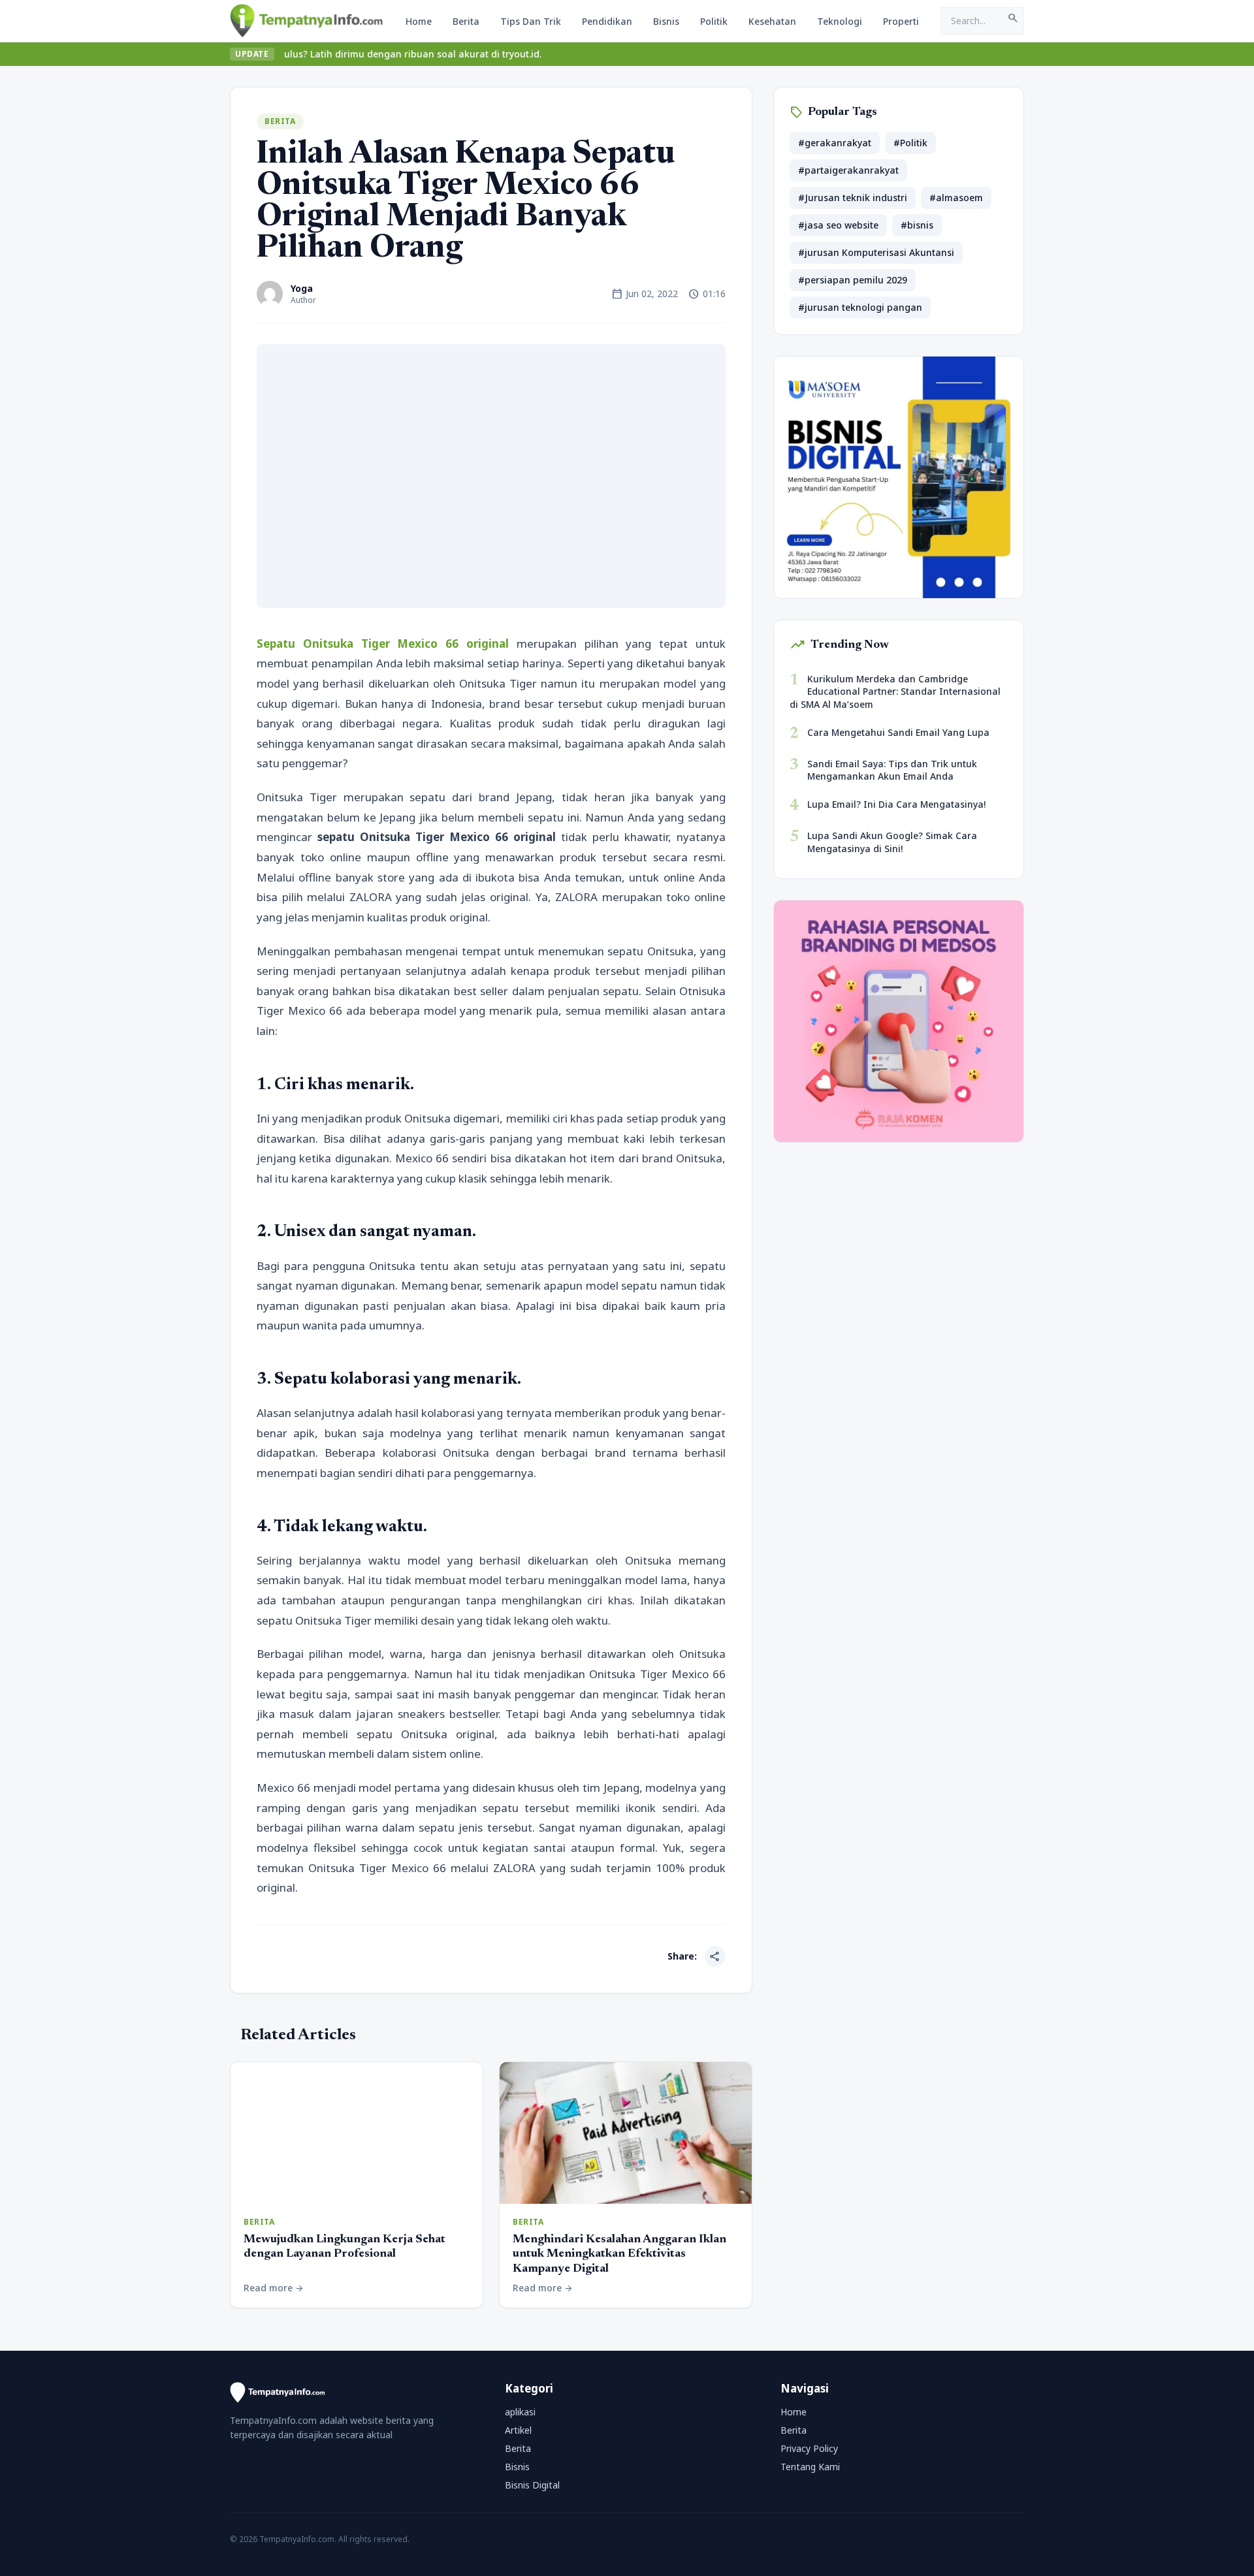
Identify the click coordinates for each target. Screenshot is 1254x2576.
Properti (901, 21)
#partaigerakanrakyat (848, 170)
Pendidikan (607, 21)
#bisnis (917, 225)
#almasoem (956, 198)
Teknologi (840, 21)
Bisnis (666, 21)
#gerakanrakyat (835, 143)
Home (419, 21)
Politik (714, 21)
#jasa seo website (838, 225)
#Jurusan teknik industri (853, 198)
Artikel (518, 2430)
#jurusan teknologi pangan (860, 307)
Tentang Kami (810, 2467)
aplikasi (520, 2412)
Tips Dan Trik (531, 21)
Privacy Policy (809, 2448)
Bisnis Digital (532, 2485)
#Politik (910, 143)
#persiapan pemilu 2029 (853, 280)
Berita (466, 21)
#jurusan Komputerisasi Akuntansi (876, 252)
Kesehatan (772, 21)
